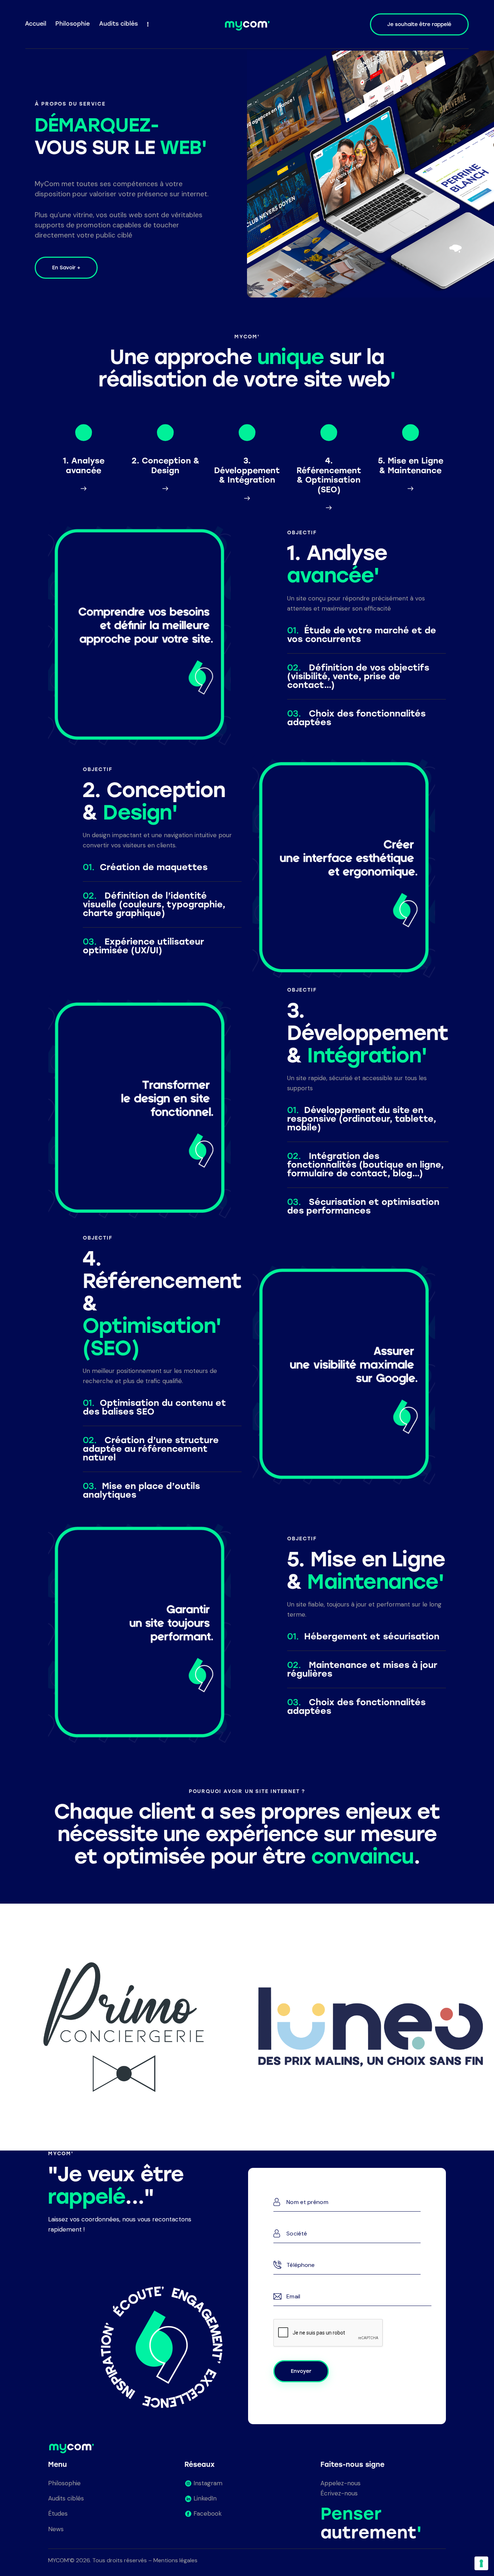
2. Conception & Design (165, 466)
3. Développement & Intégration (247, 470)
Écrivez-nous (339, 2493)
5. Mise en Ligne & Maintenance (411, 466)
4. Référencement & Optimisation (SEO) (329, 475)
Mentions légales (175, 2560)
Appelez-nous (340, 2483)
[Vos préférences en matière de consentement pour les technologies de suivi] (481, 2563)
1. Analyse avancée (84, 466)
